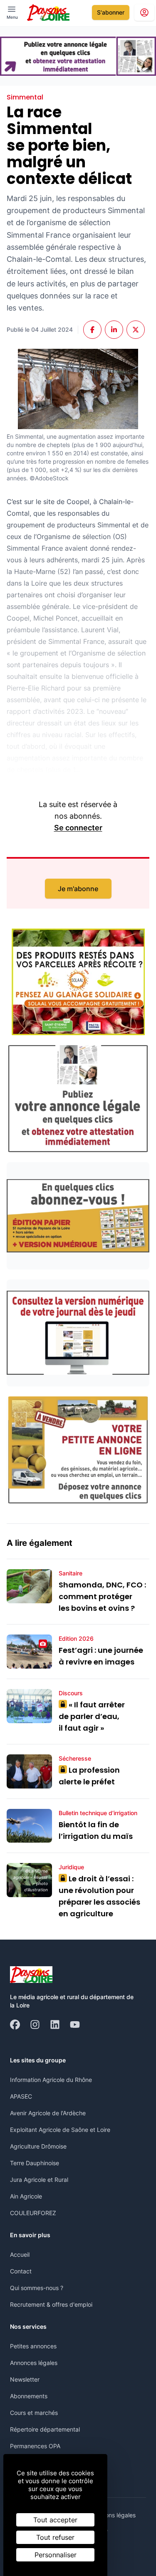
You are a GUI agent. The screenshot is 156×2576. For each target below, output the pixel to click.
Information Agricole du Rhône (51, 2080)
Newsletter (25, 2379)
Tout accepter (55, 2520)
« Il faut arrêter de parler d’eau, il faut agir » (92, 1716)
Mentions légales (113, 2515)
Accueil (20, 2254)
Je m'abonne (78, 889)
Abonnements (29, 2396)
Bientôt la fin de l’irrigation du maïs (96, 1830)
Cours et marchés (34, 2413)
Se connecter (78, 828)
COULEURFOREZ (33, 2213)
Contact (21, 2271)
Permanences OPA (35, 2446)
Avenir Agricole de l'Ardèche (48, 2113)
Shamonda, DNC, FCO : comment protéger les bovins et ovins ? (102, 1596)
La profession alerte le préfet (89, 1776)
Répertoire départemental (45, 2429)
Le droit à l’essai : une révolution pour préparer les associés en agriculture (99, 1896)
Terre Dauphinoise (35, 2163)
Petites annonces (33, 2346)
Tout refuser (55, 2537)
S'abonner (111, 12)
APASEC (21, 2096)
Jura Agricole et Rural (39, 2180)
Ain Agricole (26, 2196)
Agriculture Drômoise (38, 2146)
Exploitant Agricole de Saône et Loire (60, 2130)
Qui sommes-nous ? (37, 2288)
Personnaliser (56, 2555)
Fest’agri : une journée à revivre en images (101, 1656)
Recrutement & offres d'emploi (51, 2304)
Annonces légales (34, 2363)
